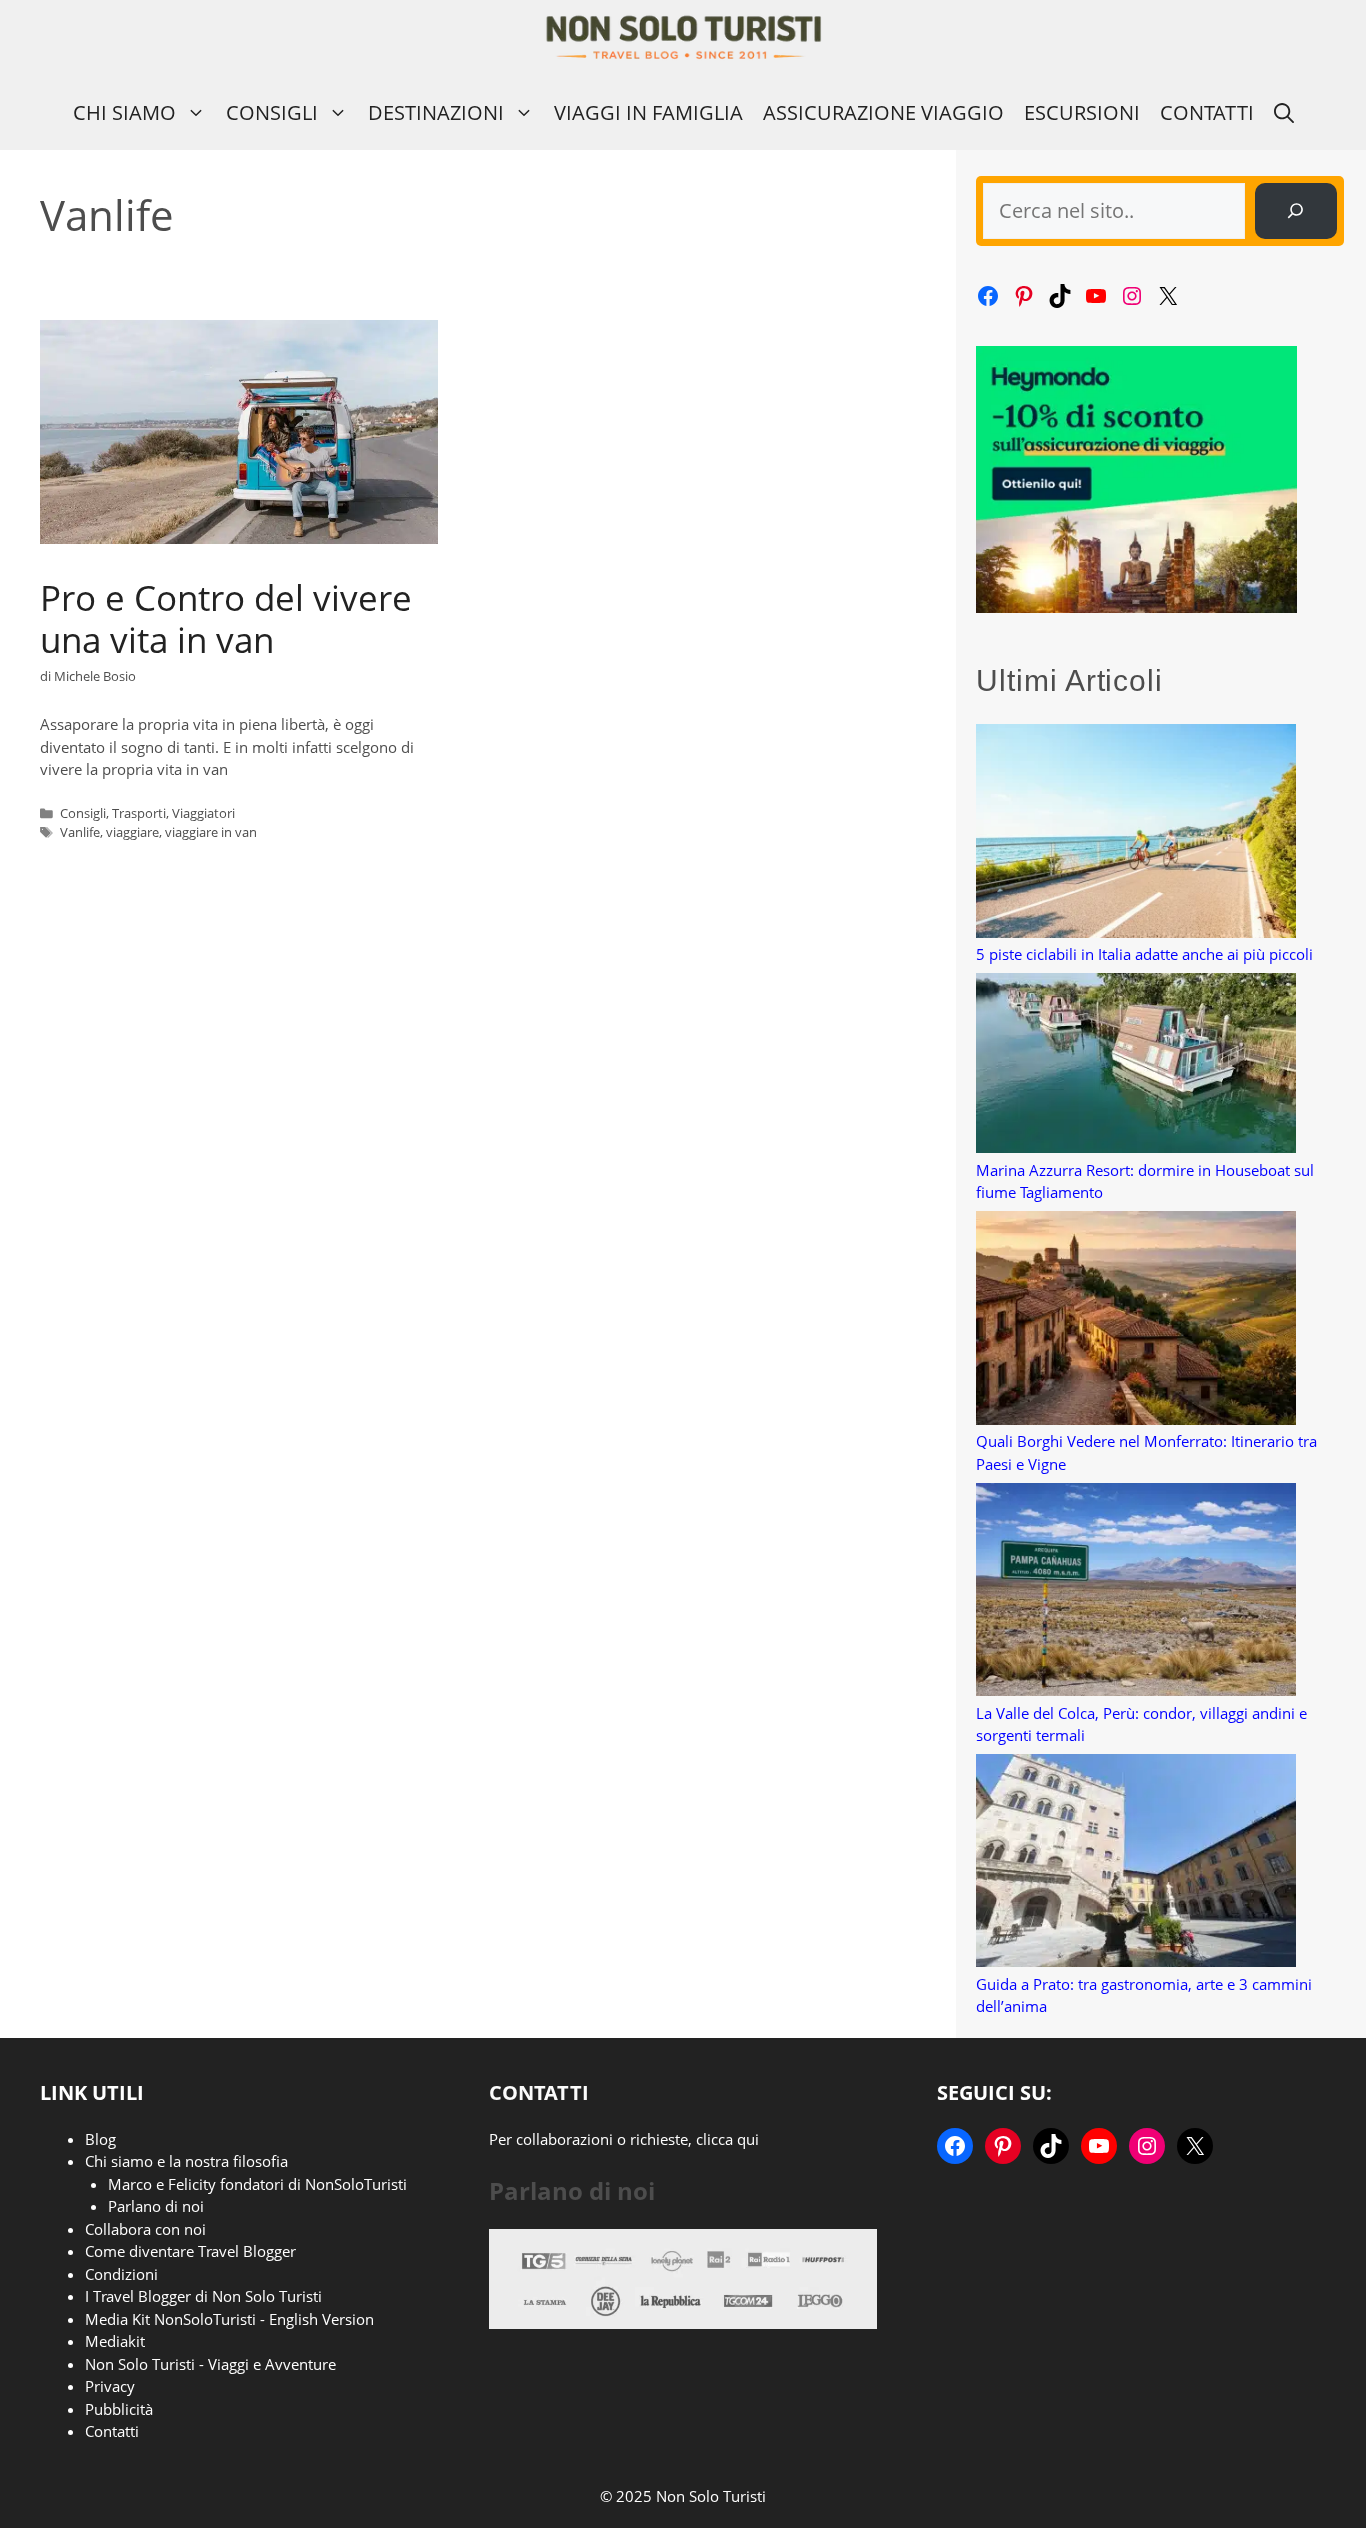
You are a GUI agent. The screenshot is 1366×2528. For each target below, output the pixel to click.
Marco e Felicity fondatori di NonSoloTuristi (257, 2184)
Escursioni (1082, 112)
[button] (1284, 112)
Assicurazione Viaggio (883, 112)
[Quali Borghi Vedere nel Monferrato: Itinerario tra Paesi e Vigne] (1136, 1320)
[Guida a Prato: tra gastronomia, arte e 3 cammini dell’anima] (1136, 1863)
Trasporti (139, 813)
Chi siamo (124, 112)
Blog (100, 2139)
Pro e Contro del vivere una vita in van (226, 618)
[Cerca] (1296, 211)
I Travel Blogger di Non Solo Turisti (203, 2296)
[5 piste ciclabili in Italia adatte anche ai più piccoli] (1136, 833)
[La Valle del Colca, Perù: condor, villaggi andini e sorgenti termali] (1136, 1592)
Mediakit (115, 2341)
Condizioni (121, 2274)
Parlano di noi (156, 2206)
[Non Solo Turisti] (683, 37)
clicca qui (727, 2139)
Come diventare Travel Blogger (190, 2251)
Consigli (272, 112)
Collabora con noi (145, 2229)
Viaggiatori (203, 813)
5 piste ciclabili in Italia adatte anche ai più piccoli (1144, 954)
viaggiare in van (211, 832)
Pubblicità (119, 2409)
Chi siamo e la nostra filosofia (186, 2161)
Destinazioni (436, 112)
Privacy (110, 2386)
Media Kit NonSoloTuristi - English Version (229, 2319)
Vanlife (80, 832)
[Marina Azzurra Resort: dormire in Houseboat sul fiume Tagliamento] (1136, 1066)
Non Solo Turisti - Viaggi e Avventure (210, 2364)
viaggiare (132, 832)
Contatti (1207, 112)
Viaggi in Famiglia (648, 112)
